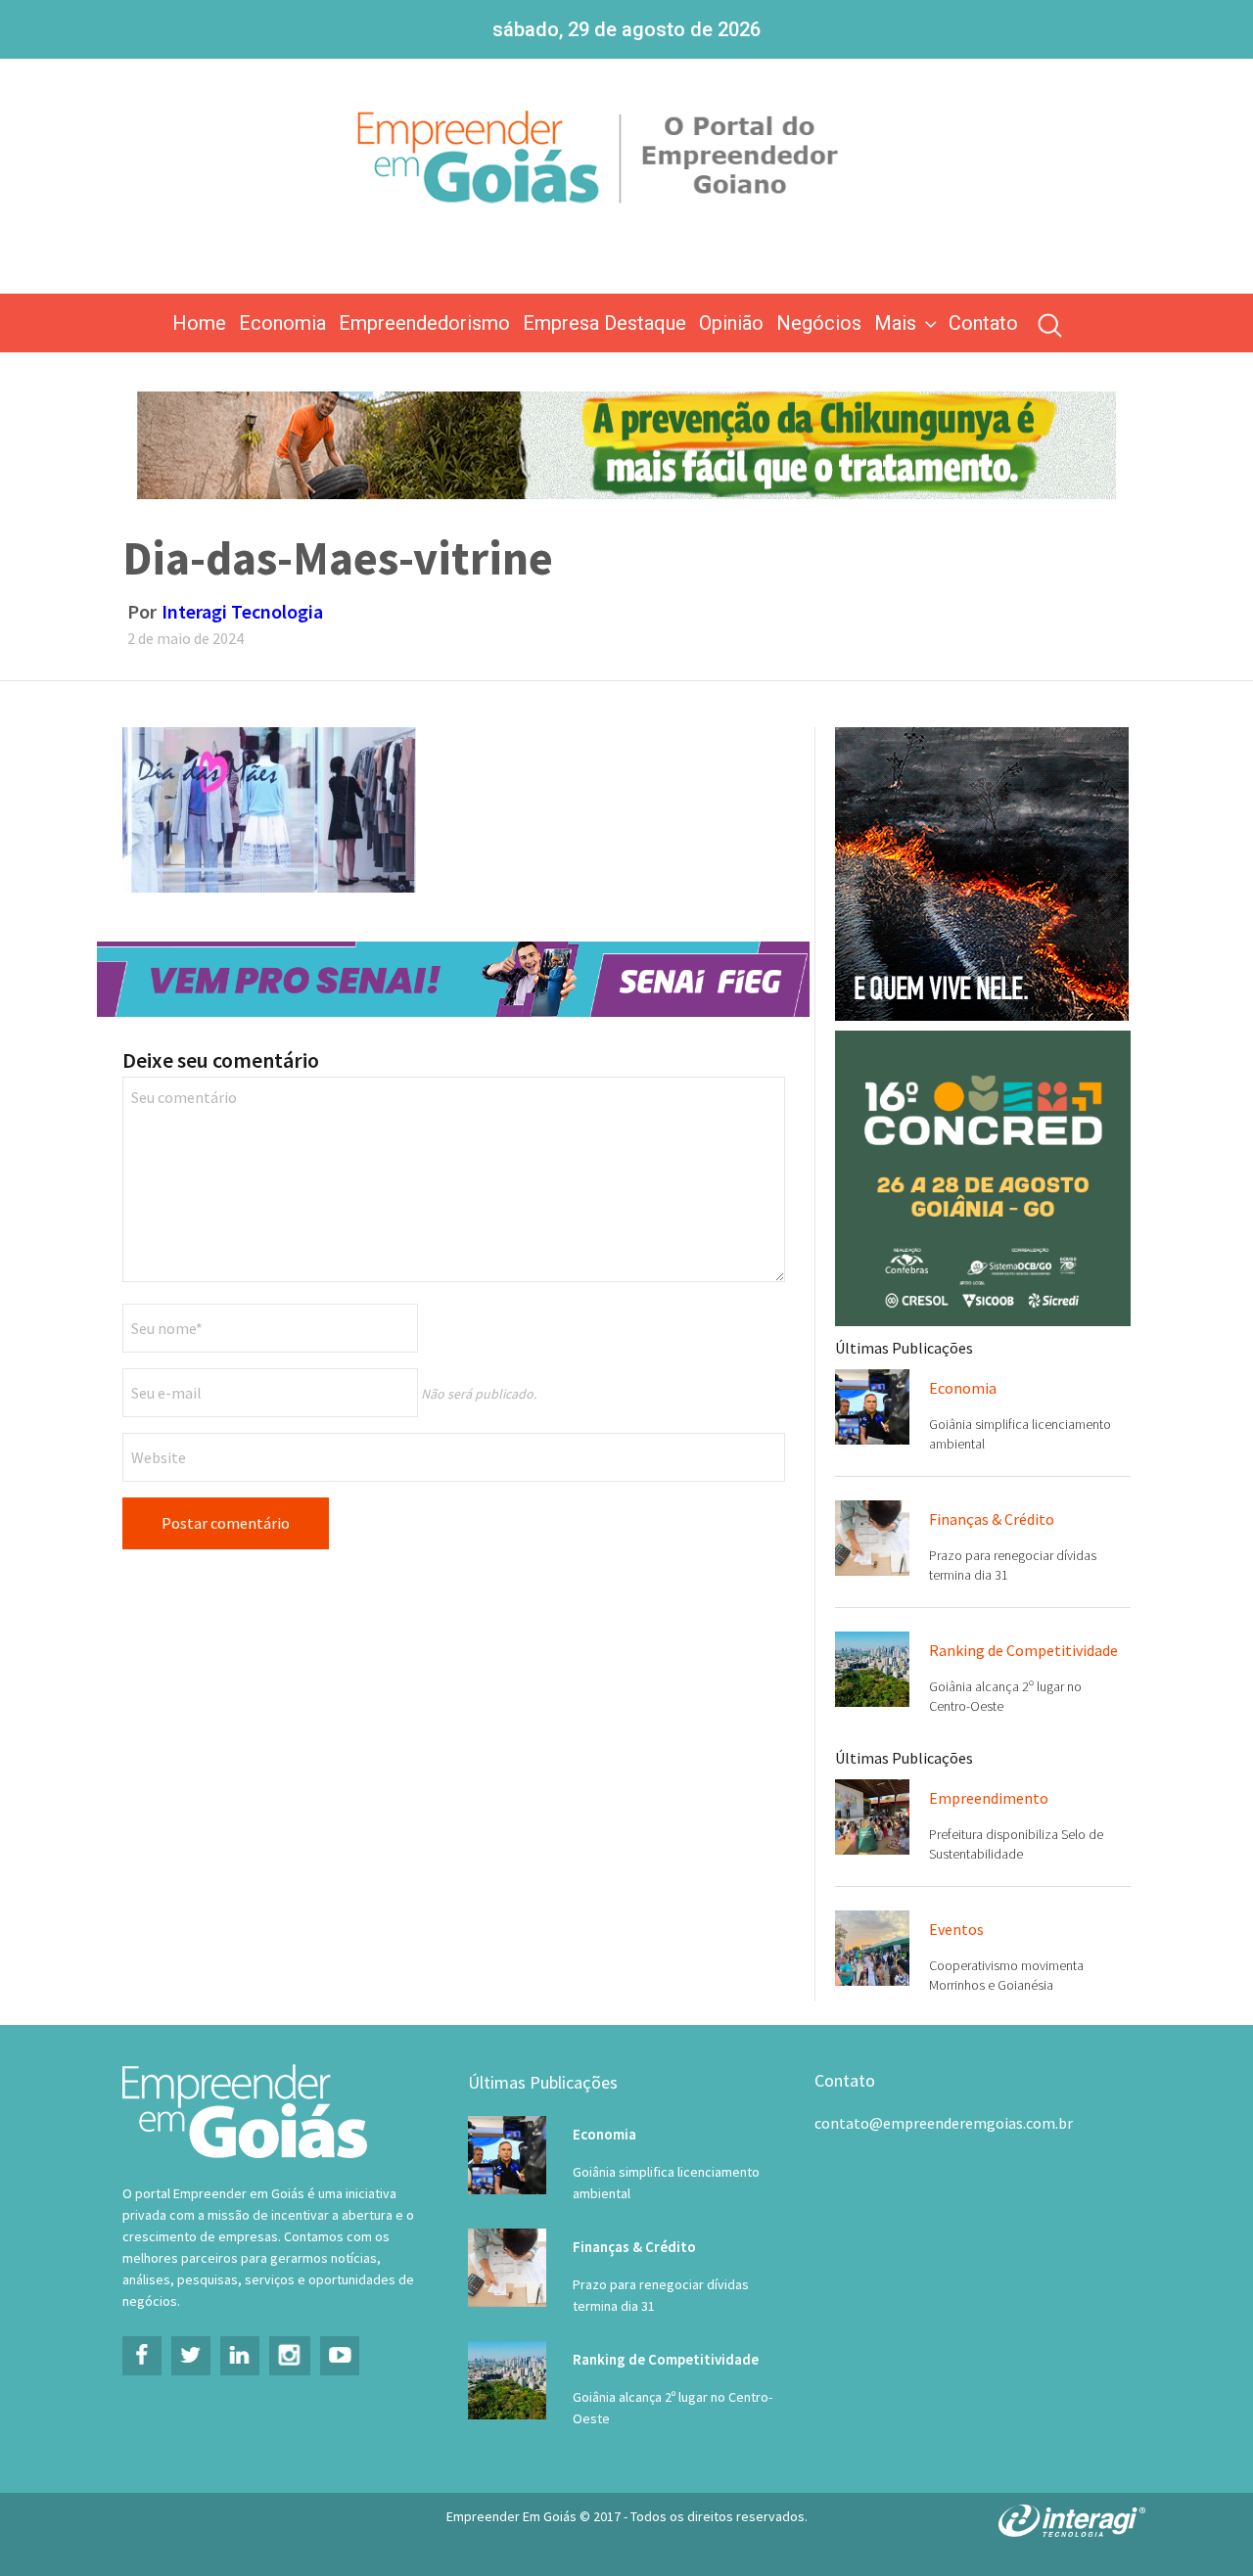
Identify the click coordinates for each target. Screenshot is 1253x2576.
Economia (282, 323)
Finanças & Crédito (992, 1519)
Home (199, 323)
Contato (983, 323)
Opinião (731, 323)
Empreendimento (989, 1798)
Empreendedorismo (424, 323)
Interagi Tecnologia (242, 611)
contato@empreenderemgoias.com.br (944, 2123)
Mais (895, 323)
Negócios (819, 323)
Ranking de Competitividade (1023, 1650)
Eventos (956, 1929)
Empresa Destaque (604, 323)
